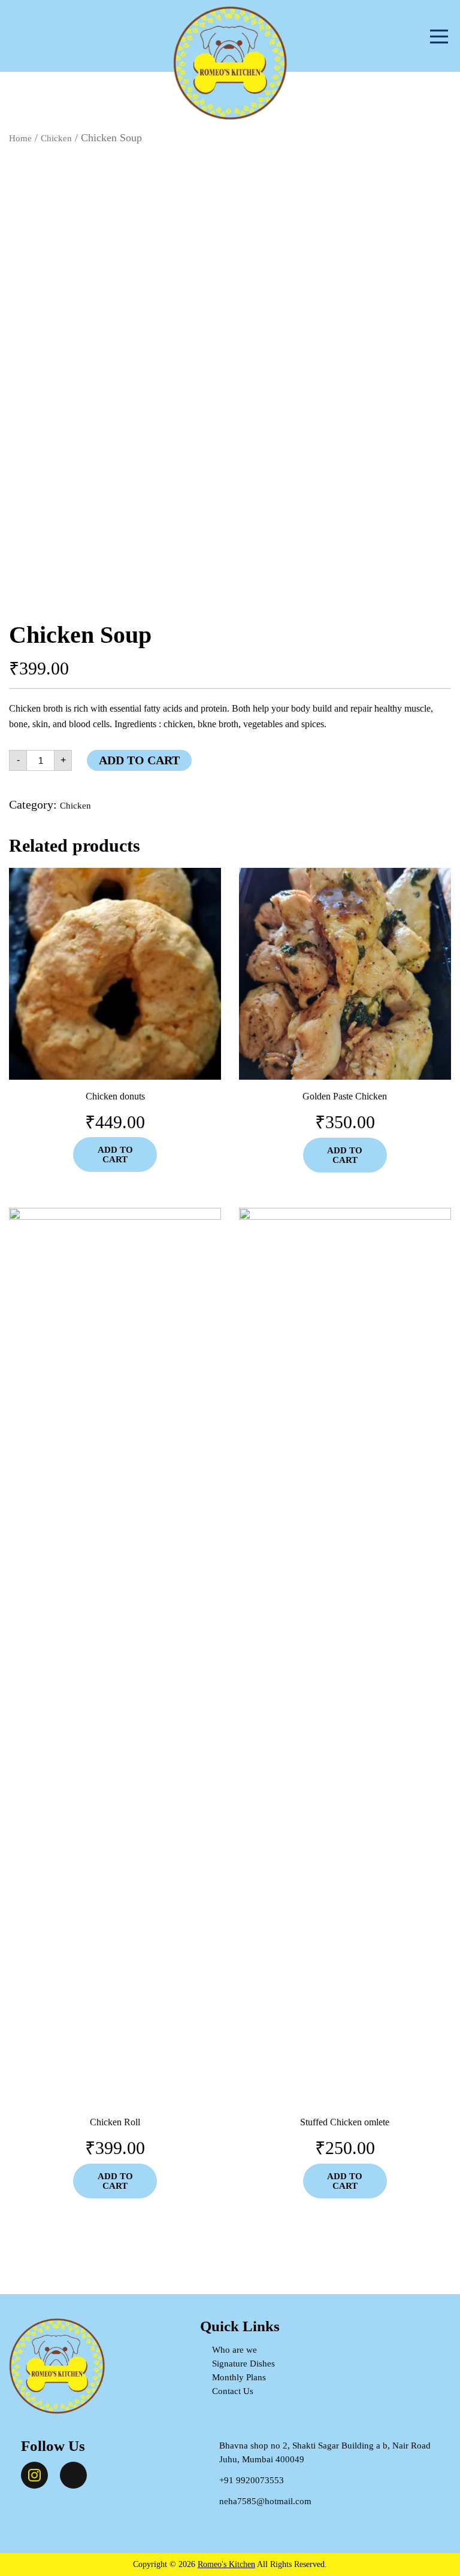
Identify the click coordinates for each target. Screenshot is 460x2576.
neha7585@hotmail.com (265, 2501)
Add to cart (139, 760)
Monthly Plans (239, 2377)
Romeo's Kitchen (226, 2564)
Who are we (234, 2350)
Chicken (56, 138)
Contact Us (233, 2391)
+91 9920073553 (252, 2480)
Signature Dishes (243, 2364)
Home (20, 138)
